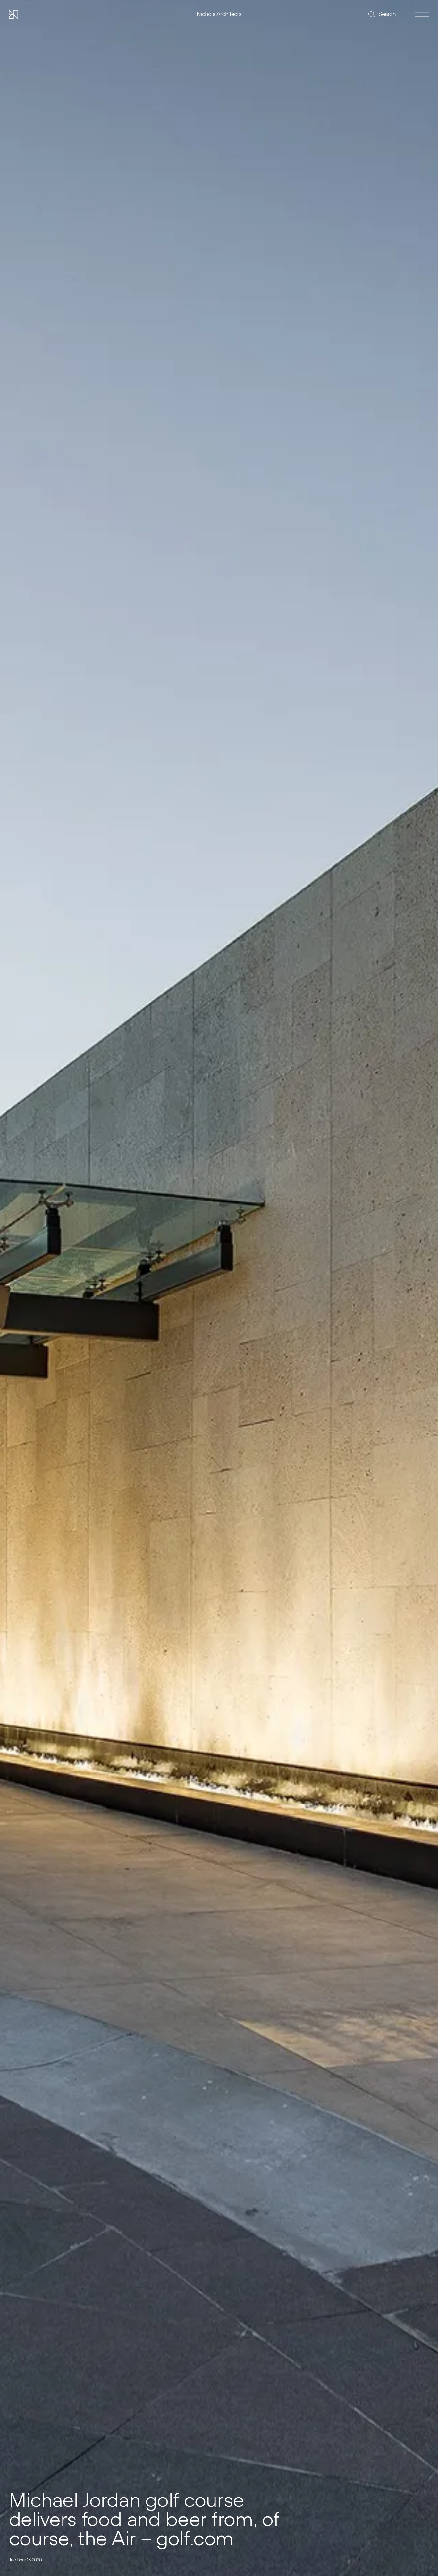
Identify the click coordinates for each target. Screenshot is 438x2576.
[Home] (13, 14)
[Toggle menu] (422, 14)
